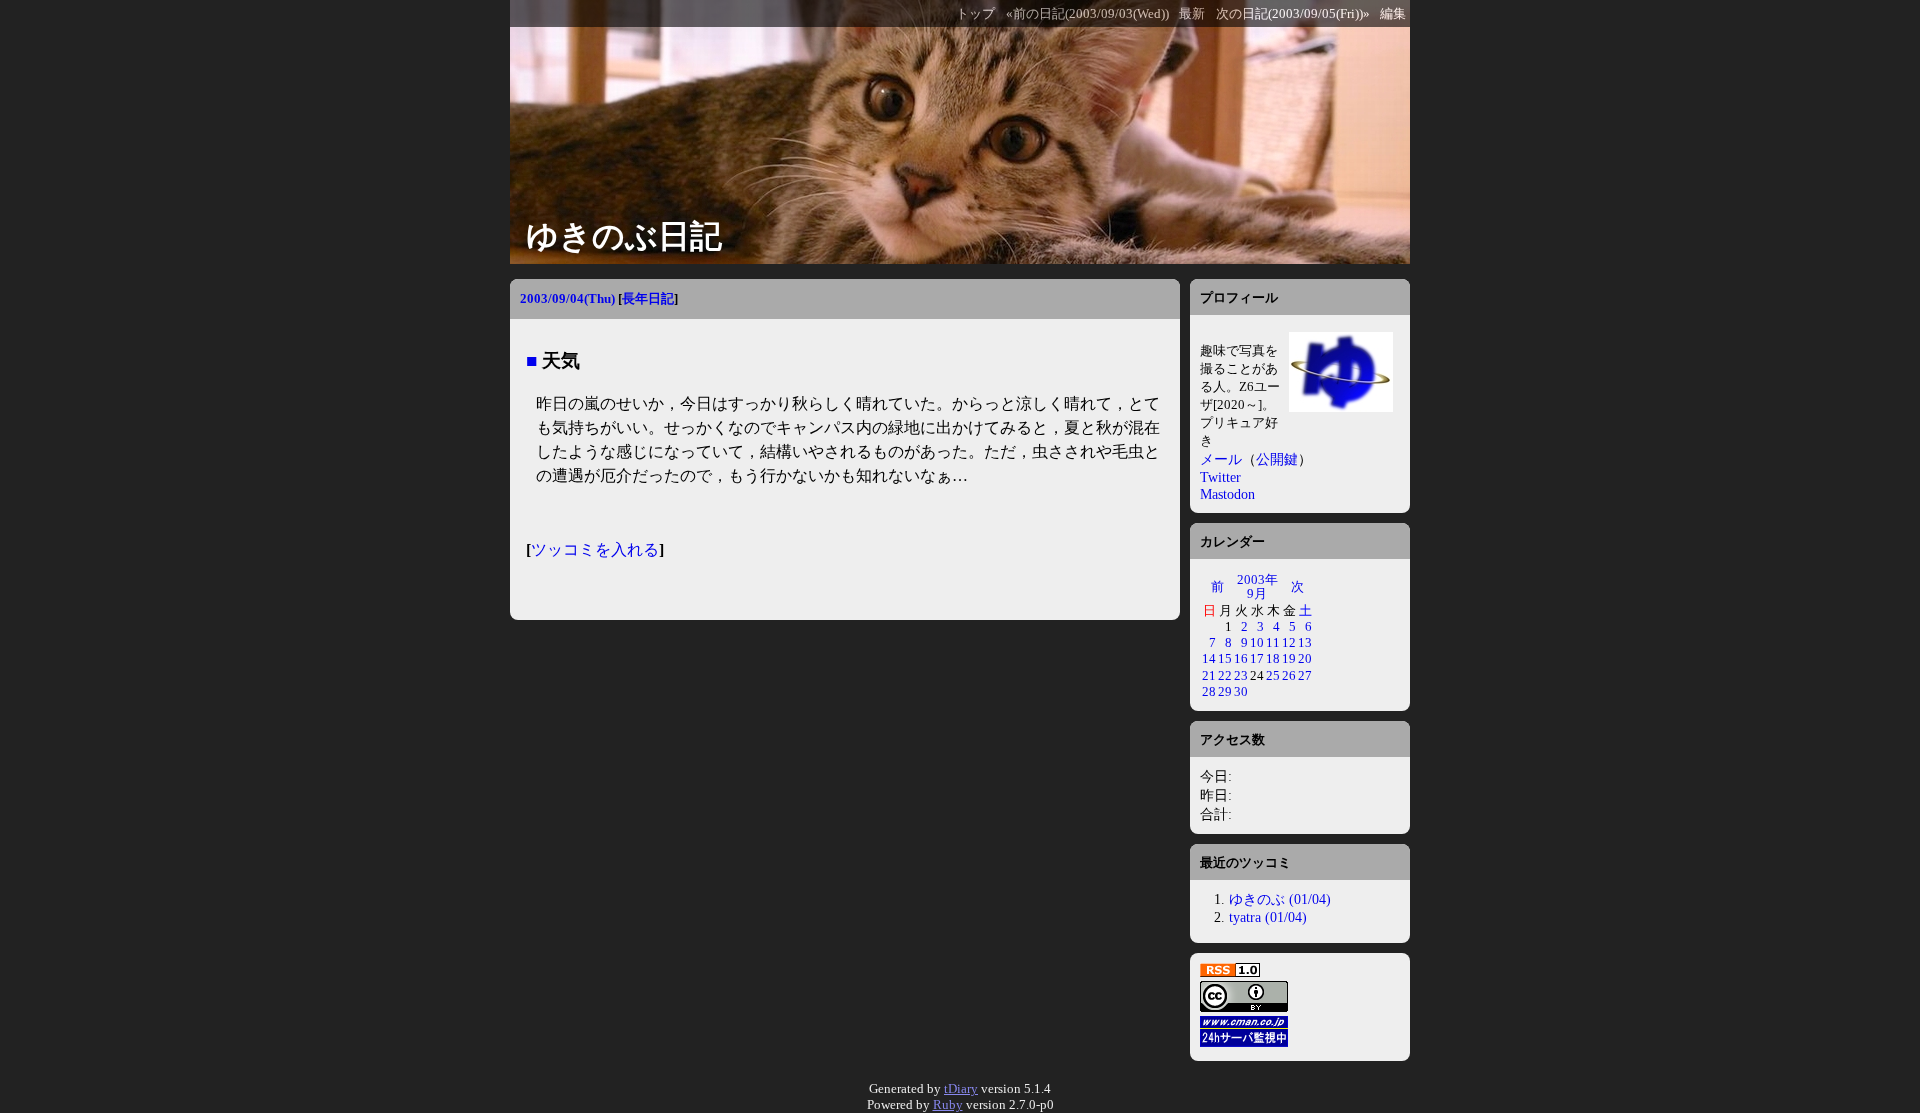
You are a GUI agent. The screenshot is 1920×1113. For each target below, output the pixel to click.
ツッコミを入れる (595, 549)
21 (1209, 675)
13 (1305, 642)
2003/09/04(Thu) (567, 298)
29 (1225, 691)
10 (1257, 642)
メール (1221, 459)
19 (1289, 658)
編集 (1393, 14)
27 (1305, 675)
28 (1209, 691)
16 (1241, 658)
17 (1257, 658)
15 (1225, 658)
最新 (1192, 14)
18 (1273, 658)
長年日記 (648, 298)
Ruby (948, 1104)
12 (1289, 642)
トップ (975, 14)
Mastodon (1227, 494)
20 (1305, 658)
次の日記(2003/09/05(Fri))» (1293, 14)
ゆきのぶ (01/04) (1280, 899)
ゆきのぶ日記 (624, 236)
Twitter (1220, 477)
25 (1273, 675)
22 (1225, 675)
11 (1273, 642)
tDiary (961, 1088)
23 (1241, 675)
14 (1209, 658)
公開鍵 (1277, 459)
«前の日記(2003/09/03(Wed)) (1087, 14)
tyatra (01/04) (1268, 917)
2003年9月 (1257, 586)
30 (1241, 691)
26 (1289, 675)
